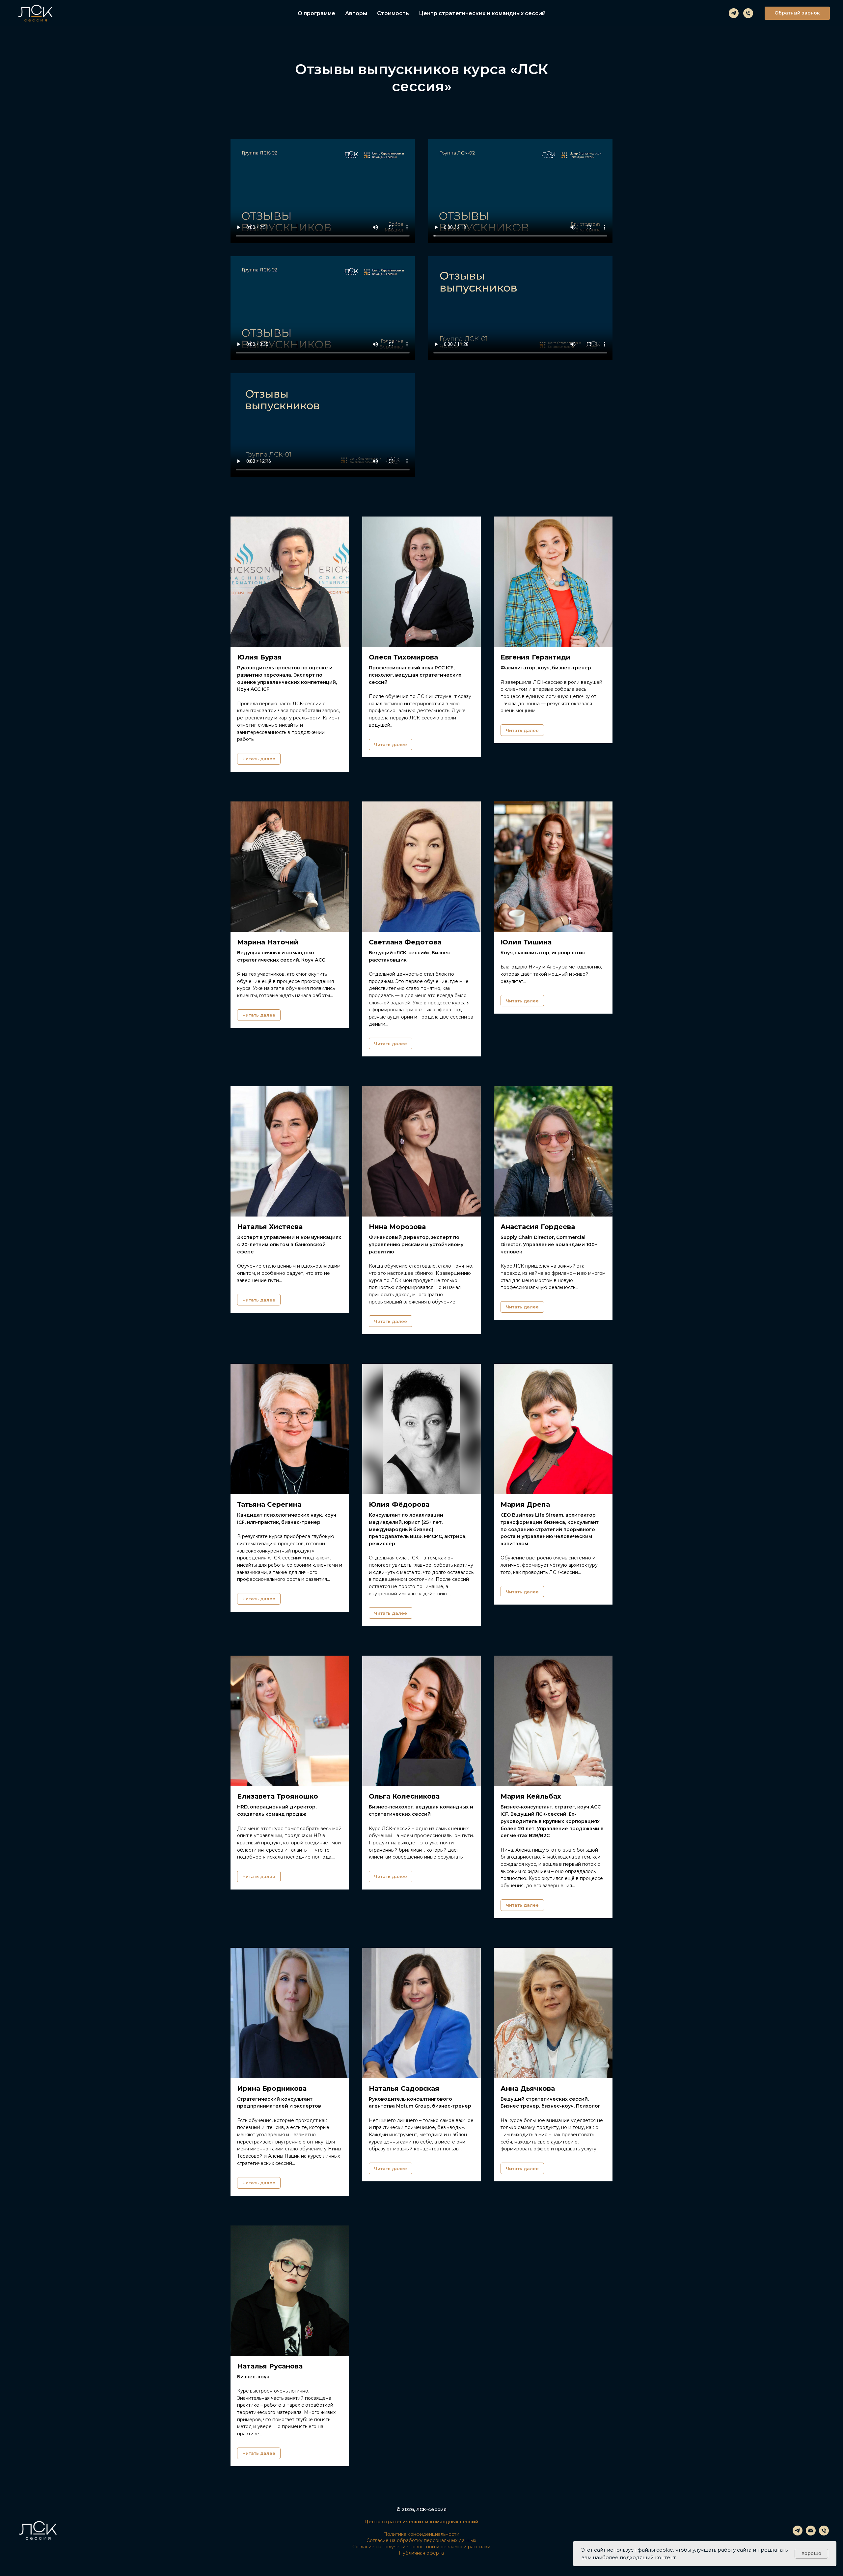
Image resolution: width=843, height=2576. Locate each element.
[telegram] (734, 13)
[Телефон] (748, 13)
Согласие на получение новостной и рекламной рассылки (421, 2547)
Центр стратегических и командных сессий (482, 13)
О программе (316, 13)
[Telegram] (798, 2534)
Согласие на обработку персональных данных (421, 2540)
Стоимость (393, 13)
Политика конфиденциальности (421, 2534)
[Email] (811, 2534)
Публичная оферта (421, 2553)
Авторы (356, 13)
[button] (797, 13)
